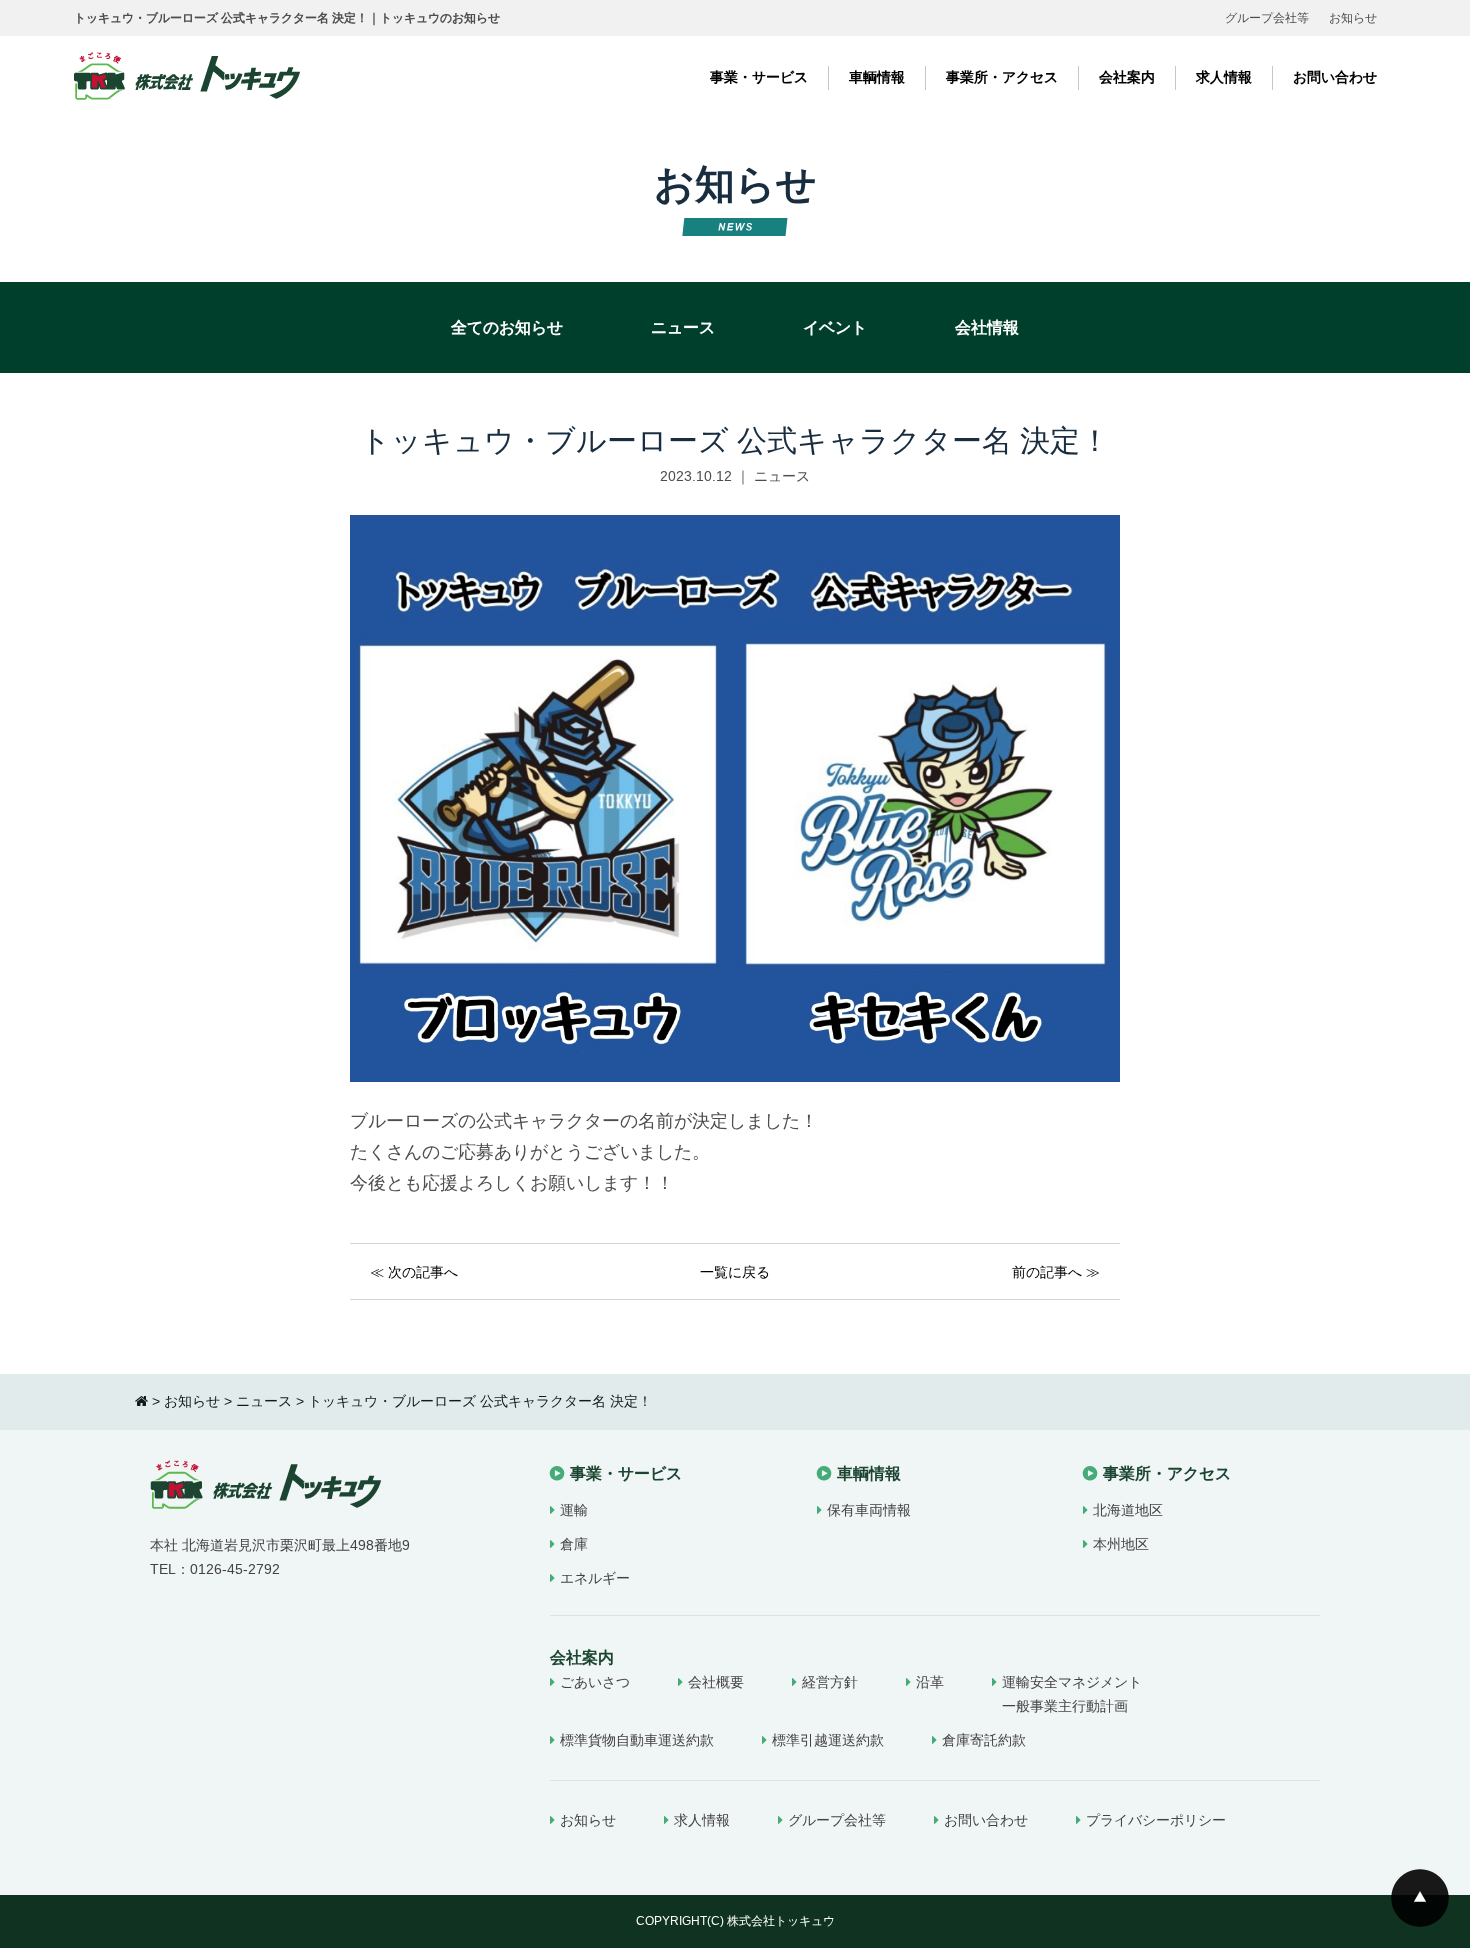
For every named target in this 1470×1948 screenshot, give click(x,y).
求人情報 (1224, 77)
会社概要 (716, 1682)
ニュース (683, 327)
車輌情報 (877, 77)
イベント (835, 327)
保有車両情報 (869, 1510)
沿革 (930, 1682)
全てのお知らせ (507, 327)
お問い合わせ (1335, 77)
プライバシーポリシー (1156, 1820)
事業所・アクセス (1002, 77)
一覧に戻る (735, 1272)
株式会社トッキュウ (781, 1921)
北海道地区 (1128, 1510)
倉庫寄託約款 (984, 1740)
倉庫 (574, 1544)
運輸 (574, 1510)
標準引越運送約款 (828, 1740)
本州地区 (1121, 1544)
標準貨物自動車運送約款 (637, 1740)
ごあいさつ (595, 1682)
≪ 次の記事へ (414, 1272)
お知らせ (1353, 18)
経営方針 (830, 1682)
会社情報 (987, 327)
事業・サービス (759, 77)
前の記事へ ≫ (1056, 1272)
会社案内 (1127, 77)
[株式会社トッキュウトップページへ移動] (141, 1401)
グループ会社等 (1267, 18)
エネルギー (595, 1578)
